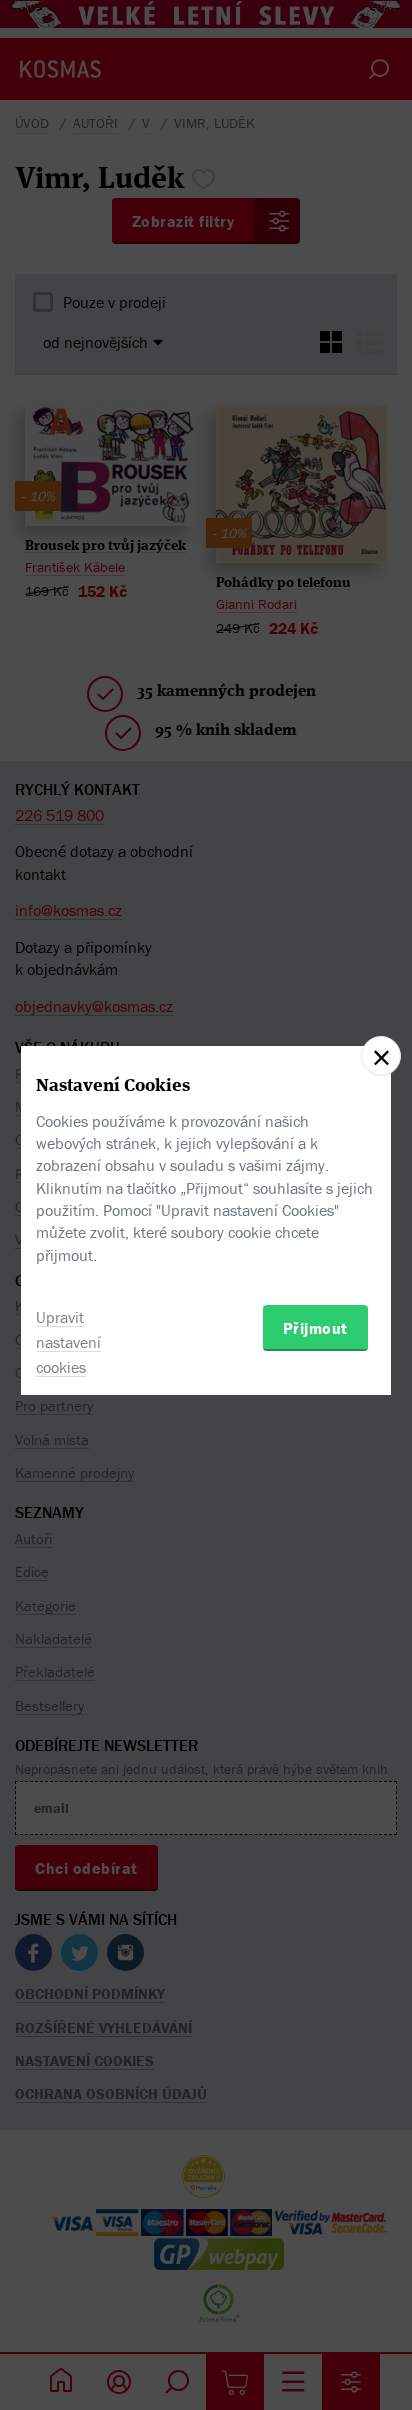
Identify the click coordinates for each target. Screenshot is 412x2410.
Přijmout (315, 1328)
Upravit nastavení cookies (68, 1342)
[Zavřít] (381, 1056)
